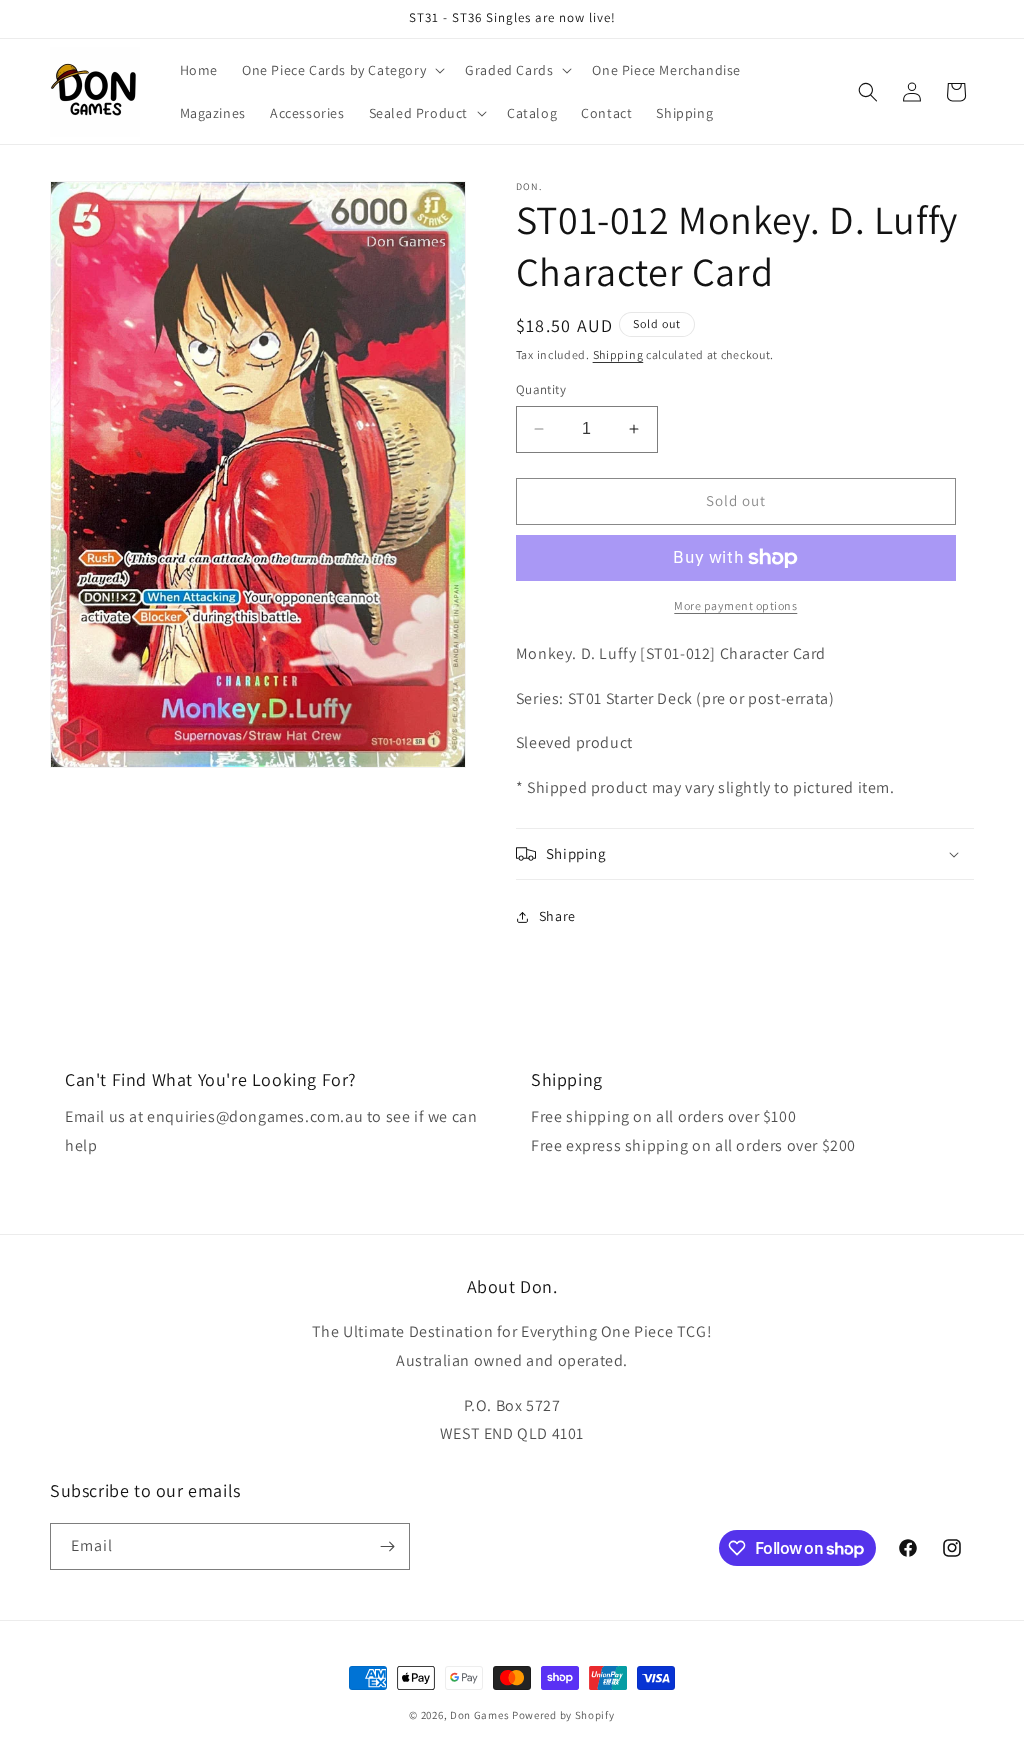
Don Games (479, 1715)
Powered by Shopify (563, 1715)
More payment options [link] (735, 605)
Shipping (618, 354)
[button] (341, 70)
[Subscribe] (387, 1546)
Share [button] (557, 916)
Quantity (541, 389)
